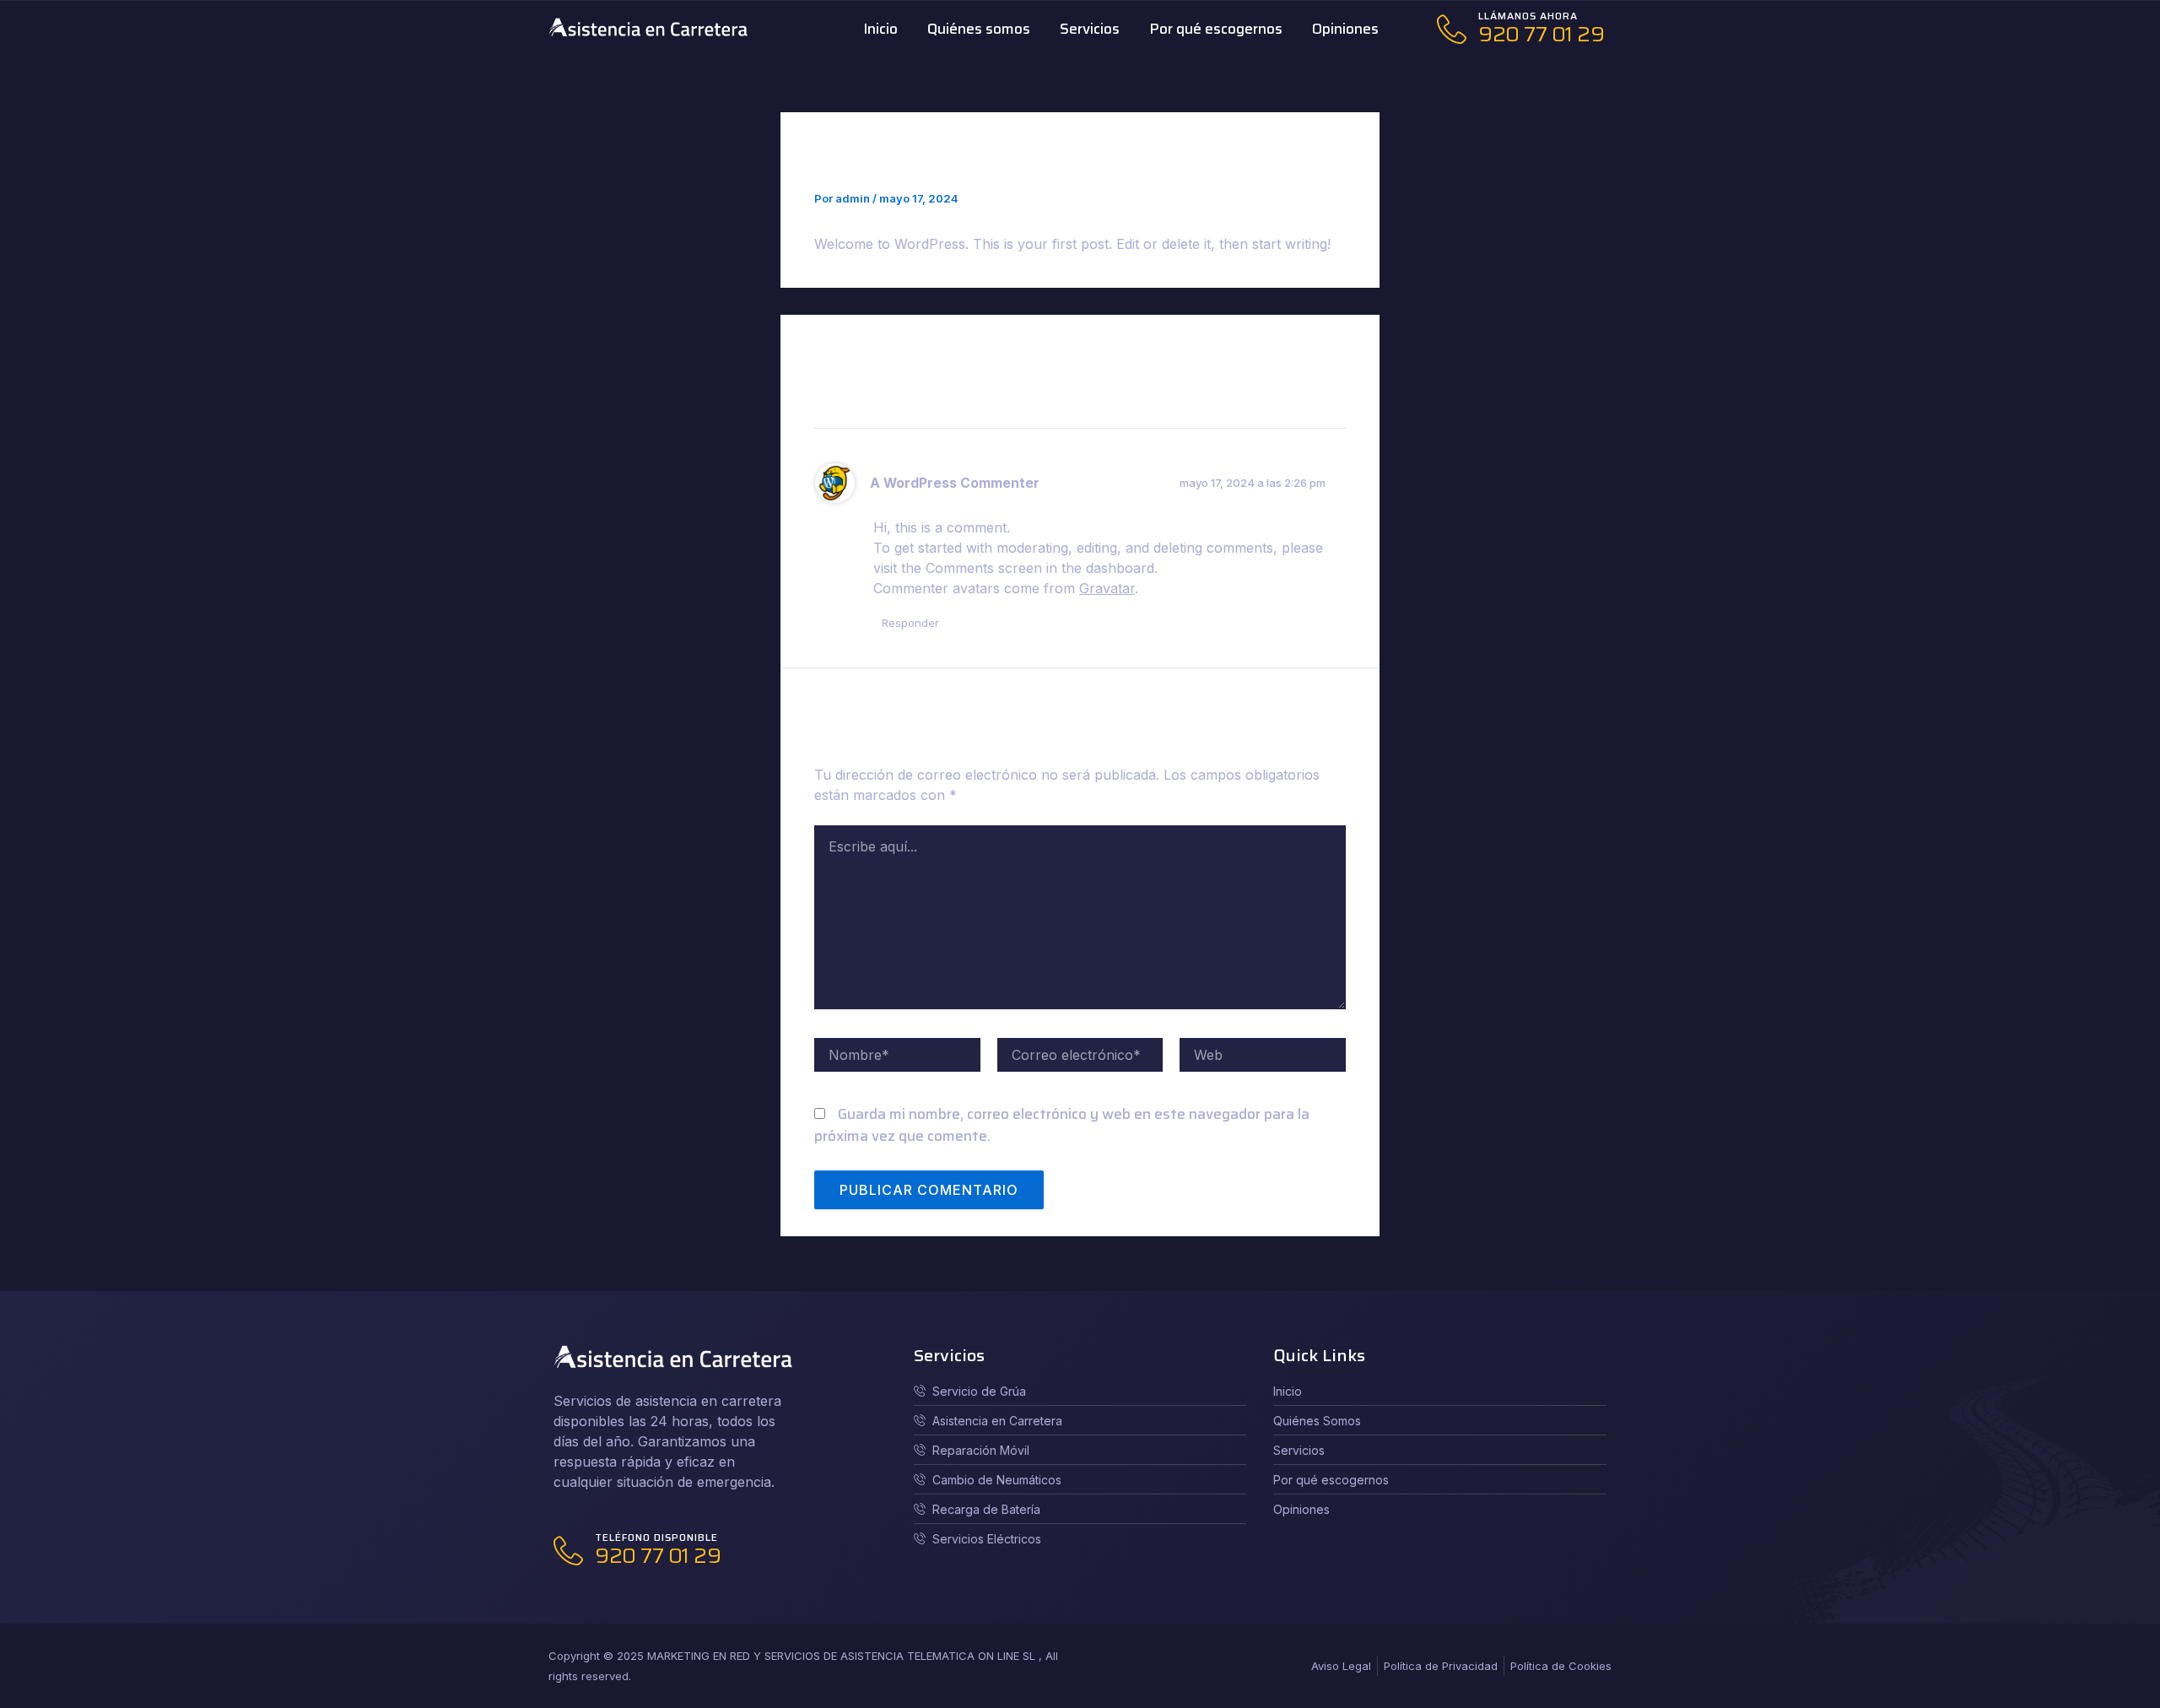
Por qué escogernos (1216, 29)
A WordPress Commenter (955, 483)
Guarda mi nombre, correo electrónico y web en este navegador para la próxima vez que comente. (1062, 1125)
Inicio (880, 29)
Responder (910, 623)
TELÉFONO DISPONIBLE (656, 1537)
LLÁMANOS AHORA (1528, 16)
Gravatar (1107, 588)
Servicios (1090, 29)
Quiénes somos (979, 29)
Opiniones (1345, 29)
